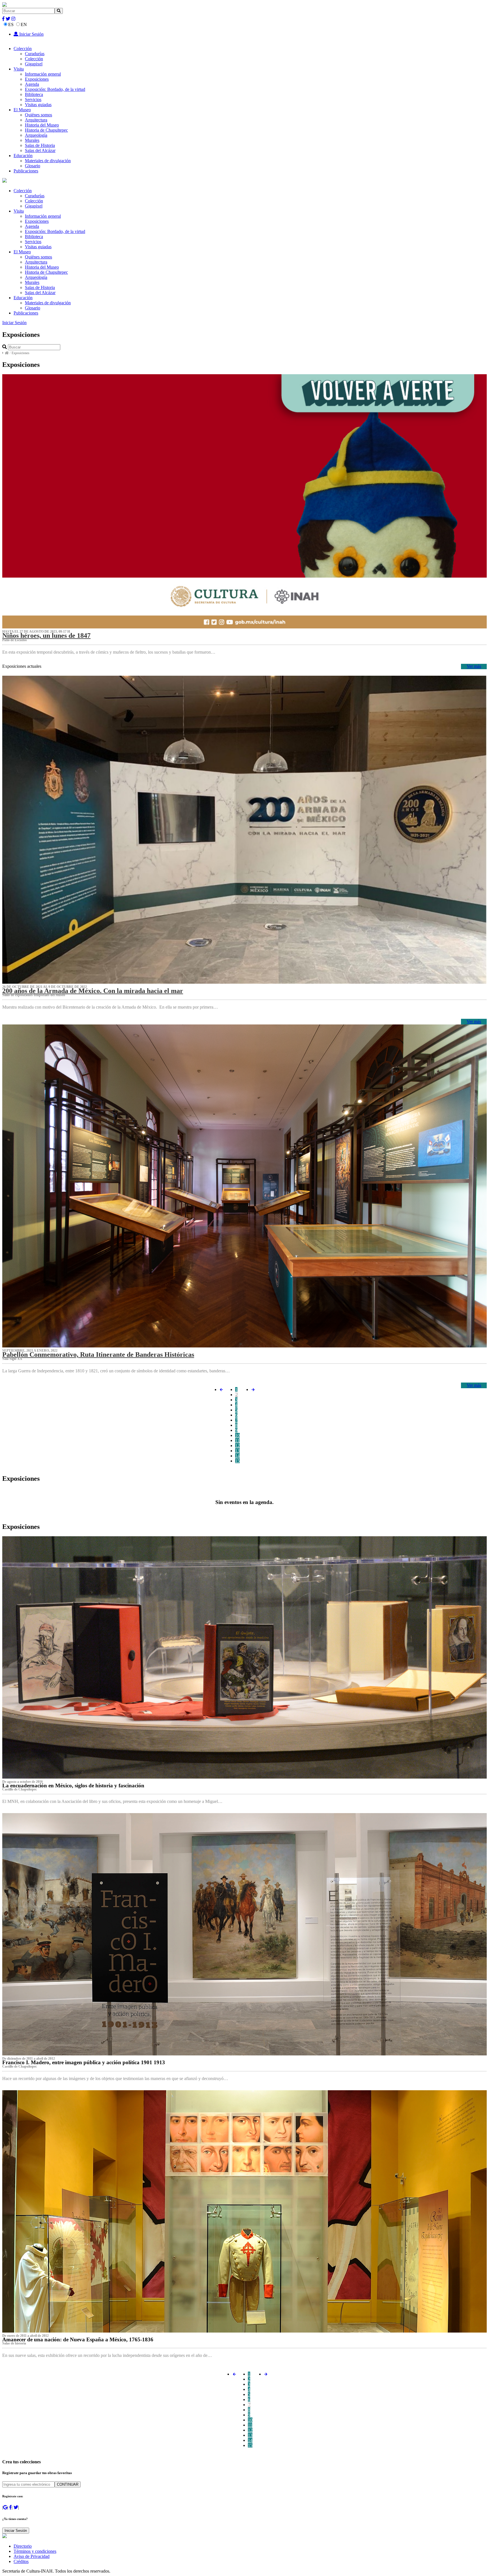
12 (237, 1446)
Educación (23, 156)
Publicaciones (26, 171)
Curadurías (35, 54)
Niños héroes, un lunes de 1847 (46, 636)
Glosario (33, 166)
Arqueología (36, 135)
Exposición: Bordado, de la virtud (55, 89)
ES (11, 24)
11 (237, 1440)
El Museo (22, 110)
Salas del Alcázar (40, 150)
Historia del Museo (42, 125)
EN (24, 24)
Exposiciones (37, 79)
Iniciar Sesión (31, 34)
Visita (19, 69)
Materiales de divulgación (48, 161)
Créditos (21, 2561)
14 (237, 1456)
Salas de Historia (40, 145)
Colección (23, 49)
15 (237, 1461)
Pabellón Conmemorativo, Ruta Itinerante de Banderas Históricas (98, 1355)
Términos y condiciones (35, 2551)
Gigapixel (34, 64)
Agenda (32, 84)
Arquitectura (36, 120)
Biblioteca (34, 94)
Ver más (474, 666)
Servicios (33, 100)
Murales (32, 140)
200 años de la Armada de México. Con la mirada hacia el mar (93, 991)
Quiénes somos (38, 115)
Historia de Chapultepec (46, 130)
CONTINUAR (68, 2484)
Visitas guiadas (38, 105)
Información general (43, 74)
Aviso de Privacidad (32, 2556)
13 (237, 1451)
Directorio (23, 2546)
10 (237, 1435)
